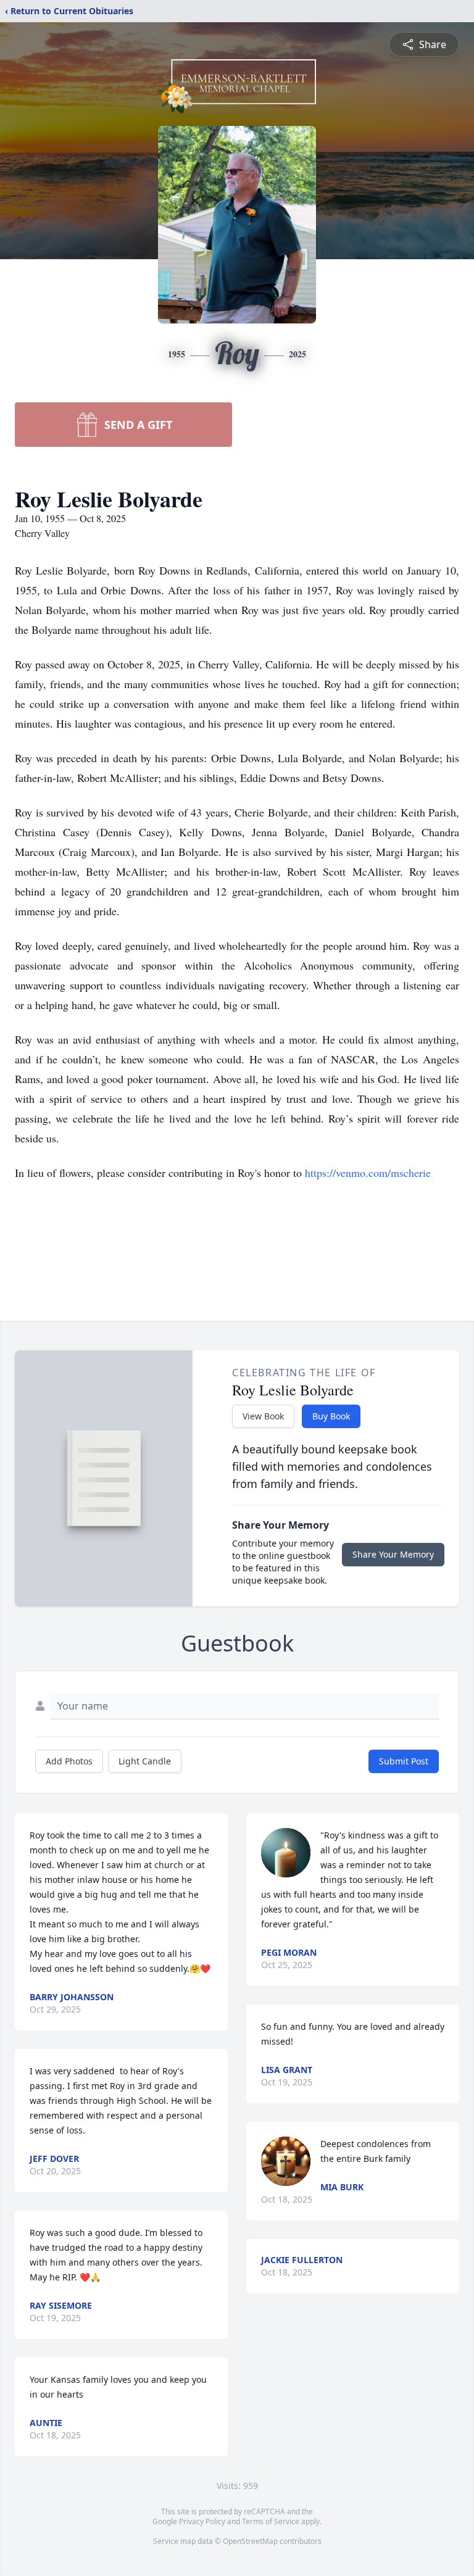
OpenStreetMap (250, 2541)
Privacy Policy (202, 2521)
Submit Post (404, 1761)
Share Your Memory (393, 1554)
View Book (263, 1416)
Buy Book (331, 1416)
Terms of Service (271, 2521)
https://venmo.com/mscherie (368, 1173)
